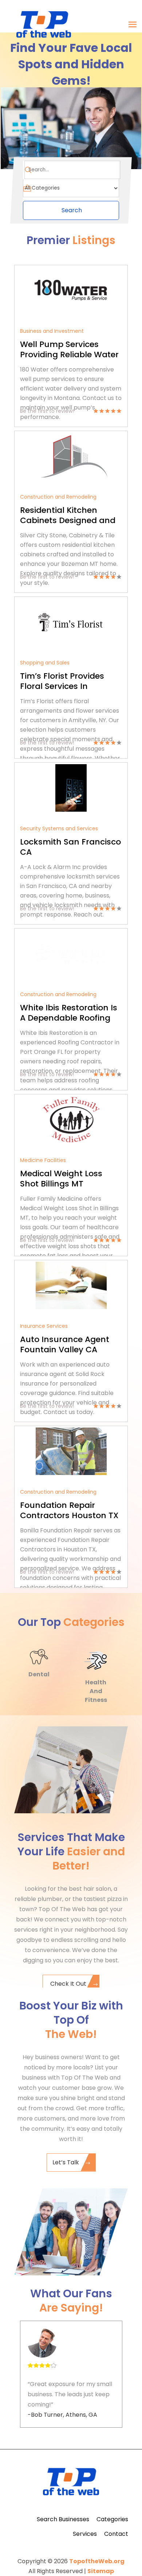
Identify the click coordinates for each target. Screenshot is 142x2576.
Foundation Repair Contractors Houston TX (69, 1510)
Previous (126, 1600)
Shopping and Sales (45, 663)
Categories (112, 2519)
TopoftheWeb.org (97, 2561)
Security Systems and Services (59, 828)
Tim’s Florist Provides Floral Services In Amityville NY (62, 686)
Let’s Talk (66, 2162)
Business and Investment (52, 331)
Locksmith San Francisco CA (70, 847)
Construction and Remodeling (58, 497)
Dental (39, 1674)
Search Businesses (63, 2519)
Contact (116, 2534)
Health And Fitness (96, 1691)
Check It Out (68, 1984)
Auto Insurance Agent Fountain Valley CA (65, 1344)
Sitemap (101, 2571)
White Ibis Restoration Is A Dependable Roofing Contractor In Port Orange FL (69, 1023)
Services (85, 2534)
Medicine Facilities (43, 1160)
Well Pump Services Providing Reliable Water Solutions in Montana (69, 355)
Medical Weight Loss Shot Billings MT (61, 1179)
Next (133, 1600)
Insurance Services (44, 1326)
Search (72, 210)
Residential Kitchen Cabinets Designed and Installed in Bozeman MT (70, 520)
